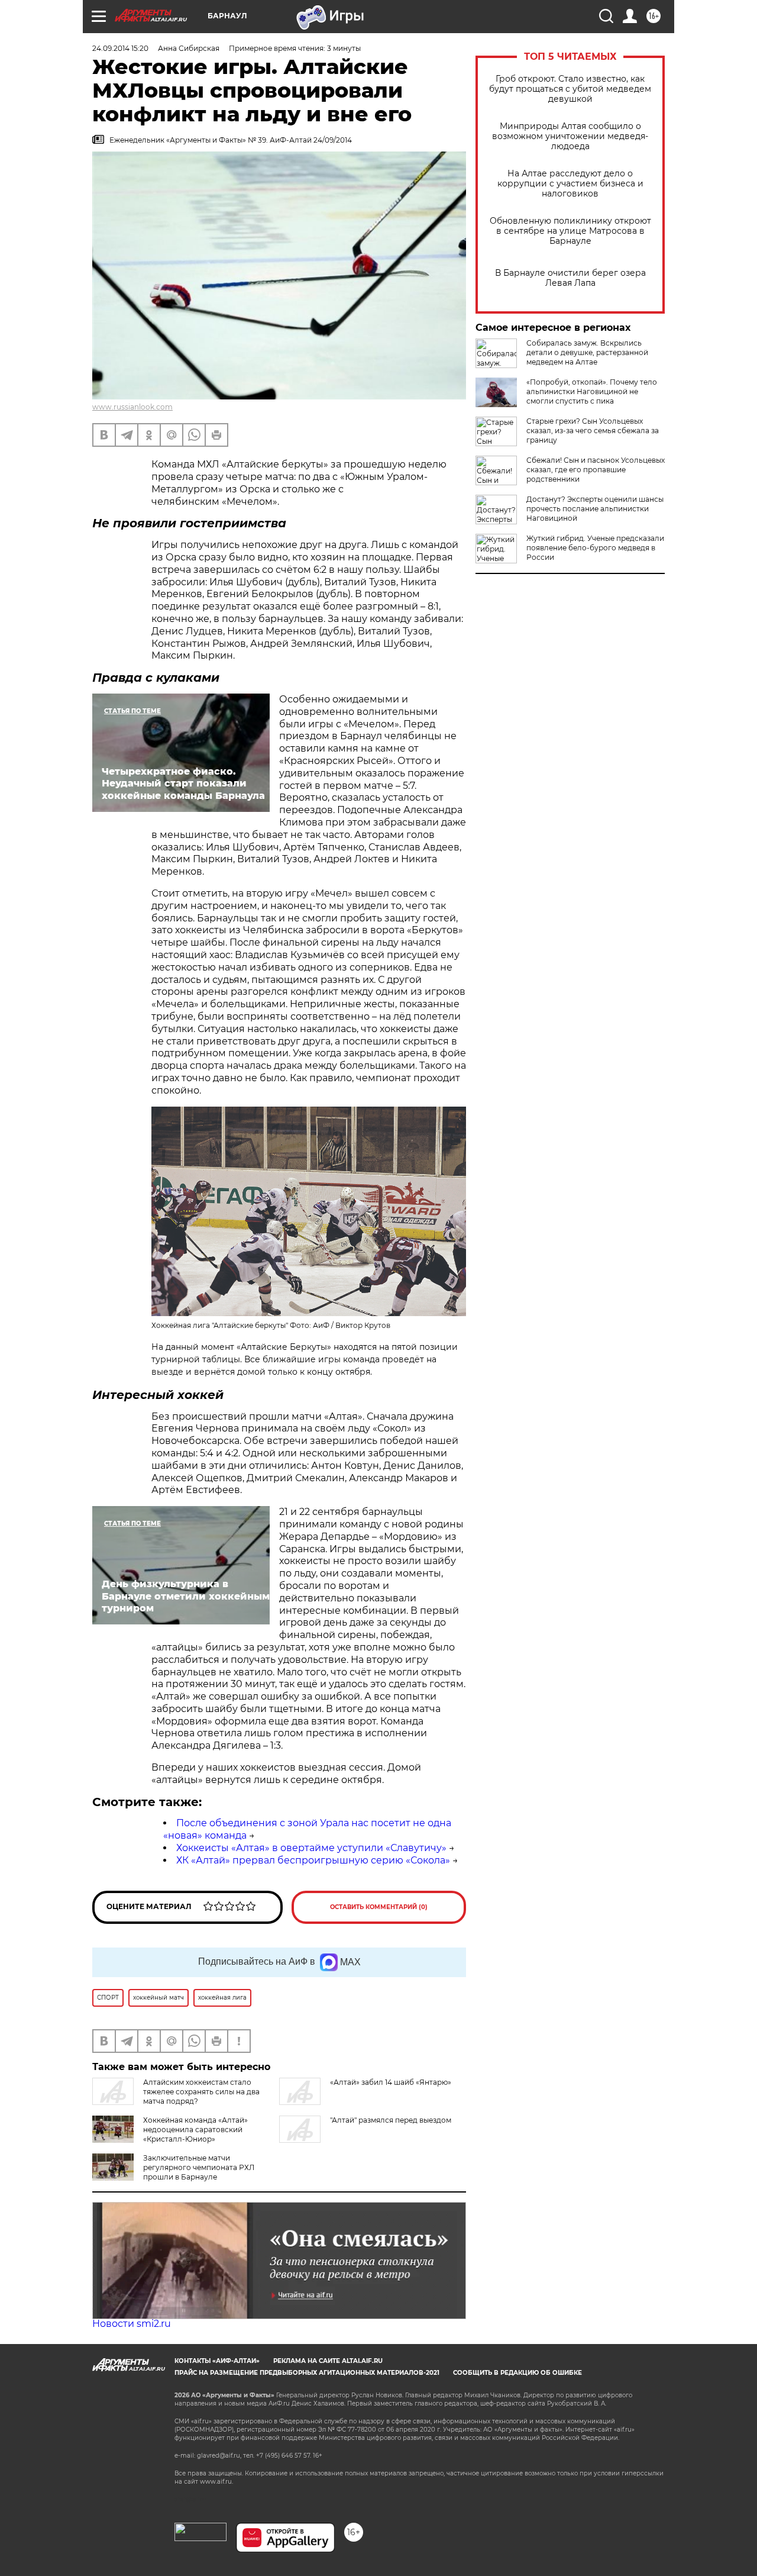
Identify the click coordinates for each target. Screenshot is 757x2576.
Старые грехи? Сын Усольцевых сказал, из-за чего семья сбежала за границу (593, 431)
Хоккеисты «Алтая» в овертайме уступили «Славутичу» (311, 1848)
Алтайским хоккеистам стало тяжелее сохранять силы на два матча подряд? (201, 2092)
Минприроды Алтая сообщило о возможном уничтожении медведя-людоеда (570, 136)
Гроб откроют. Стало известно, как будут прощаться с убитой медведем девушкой (570, 89)
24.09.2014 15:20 (120, 48)
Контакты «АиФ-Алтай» (217, 2361)
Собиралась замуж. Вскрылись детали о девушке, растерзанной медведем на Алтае (587, 352)
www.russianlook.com (132, 407)
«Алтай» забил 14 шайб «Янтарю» (391, 2082)
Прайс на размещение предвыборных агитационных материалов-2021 (307, 2373)
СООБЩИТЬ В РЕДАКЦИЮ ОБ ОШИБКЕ (517, 2373)
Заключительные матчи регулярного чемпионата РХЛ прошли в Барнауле (199, 2167)
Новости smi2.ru (132, 2324)
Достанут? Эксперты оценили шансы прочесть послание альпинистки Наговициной (595, 509)
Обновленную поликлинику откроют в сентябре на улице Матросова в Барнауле (570, 231)
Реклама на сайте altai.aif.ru (328, 2361)
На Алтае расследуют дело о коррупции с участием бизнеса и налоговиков (570, 184)
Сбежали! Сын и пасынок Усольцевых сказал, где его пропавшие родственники (596, 470)
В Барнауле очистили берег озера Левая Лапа (570, 278)
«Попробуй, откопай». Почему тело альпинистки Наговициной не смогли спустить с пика (592, 391)
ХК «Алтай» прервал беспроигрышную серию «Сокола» (313, 1860)
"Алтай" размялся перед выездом (391, 2120)
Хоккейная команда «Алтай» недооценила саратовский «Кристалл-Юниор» (195, 2130)
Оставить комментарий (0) (379, 1907)
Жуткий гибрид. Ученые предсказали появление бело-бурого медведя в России (595, 548)
